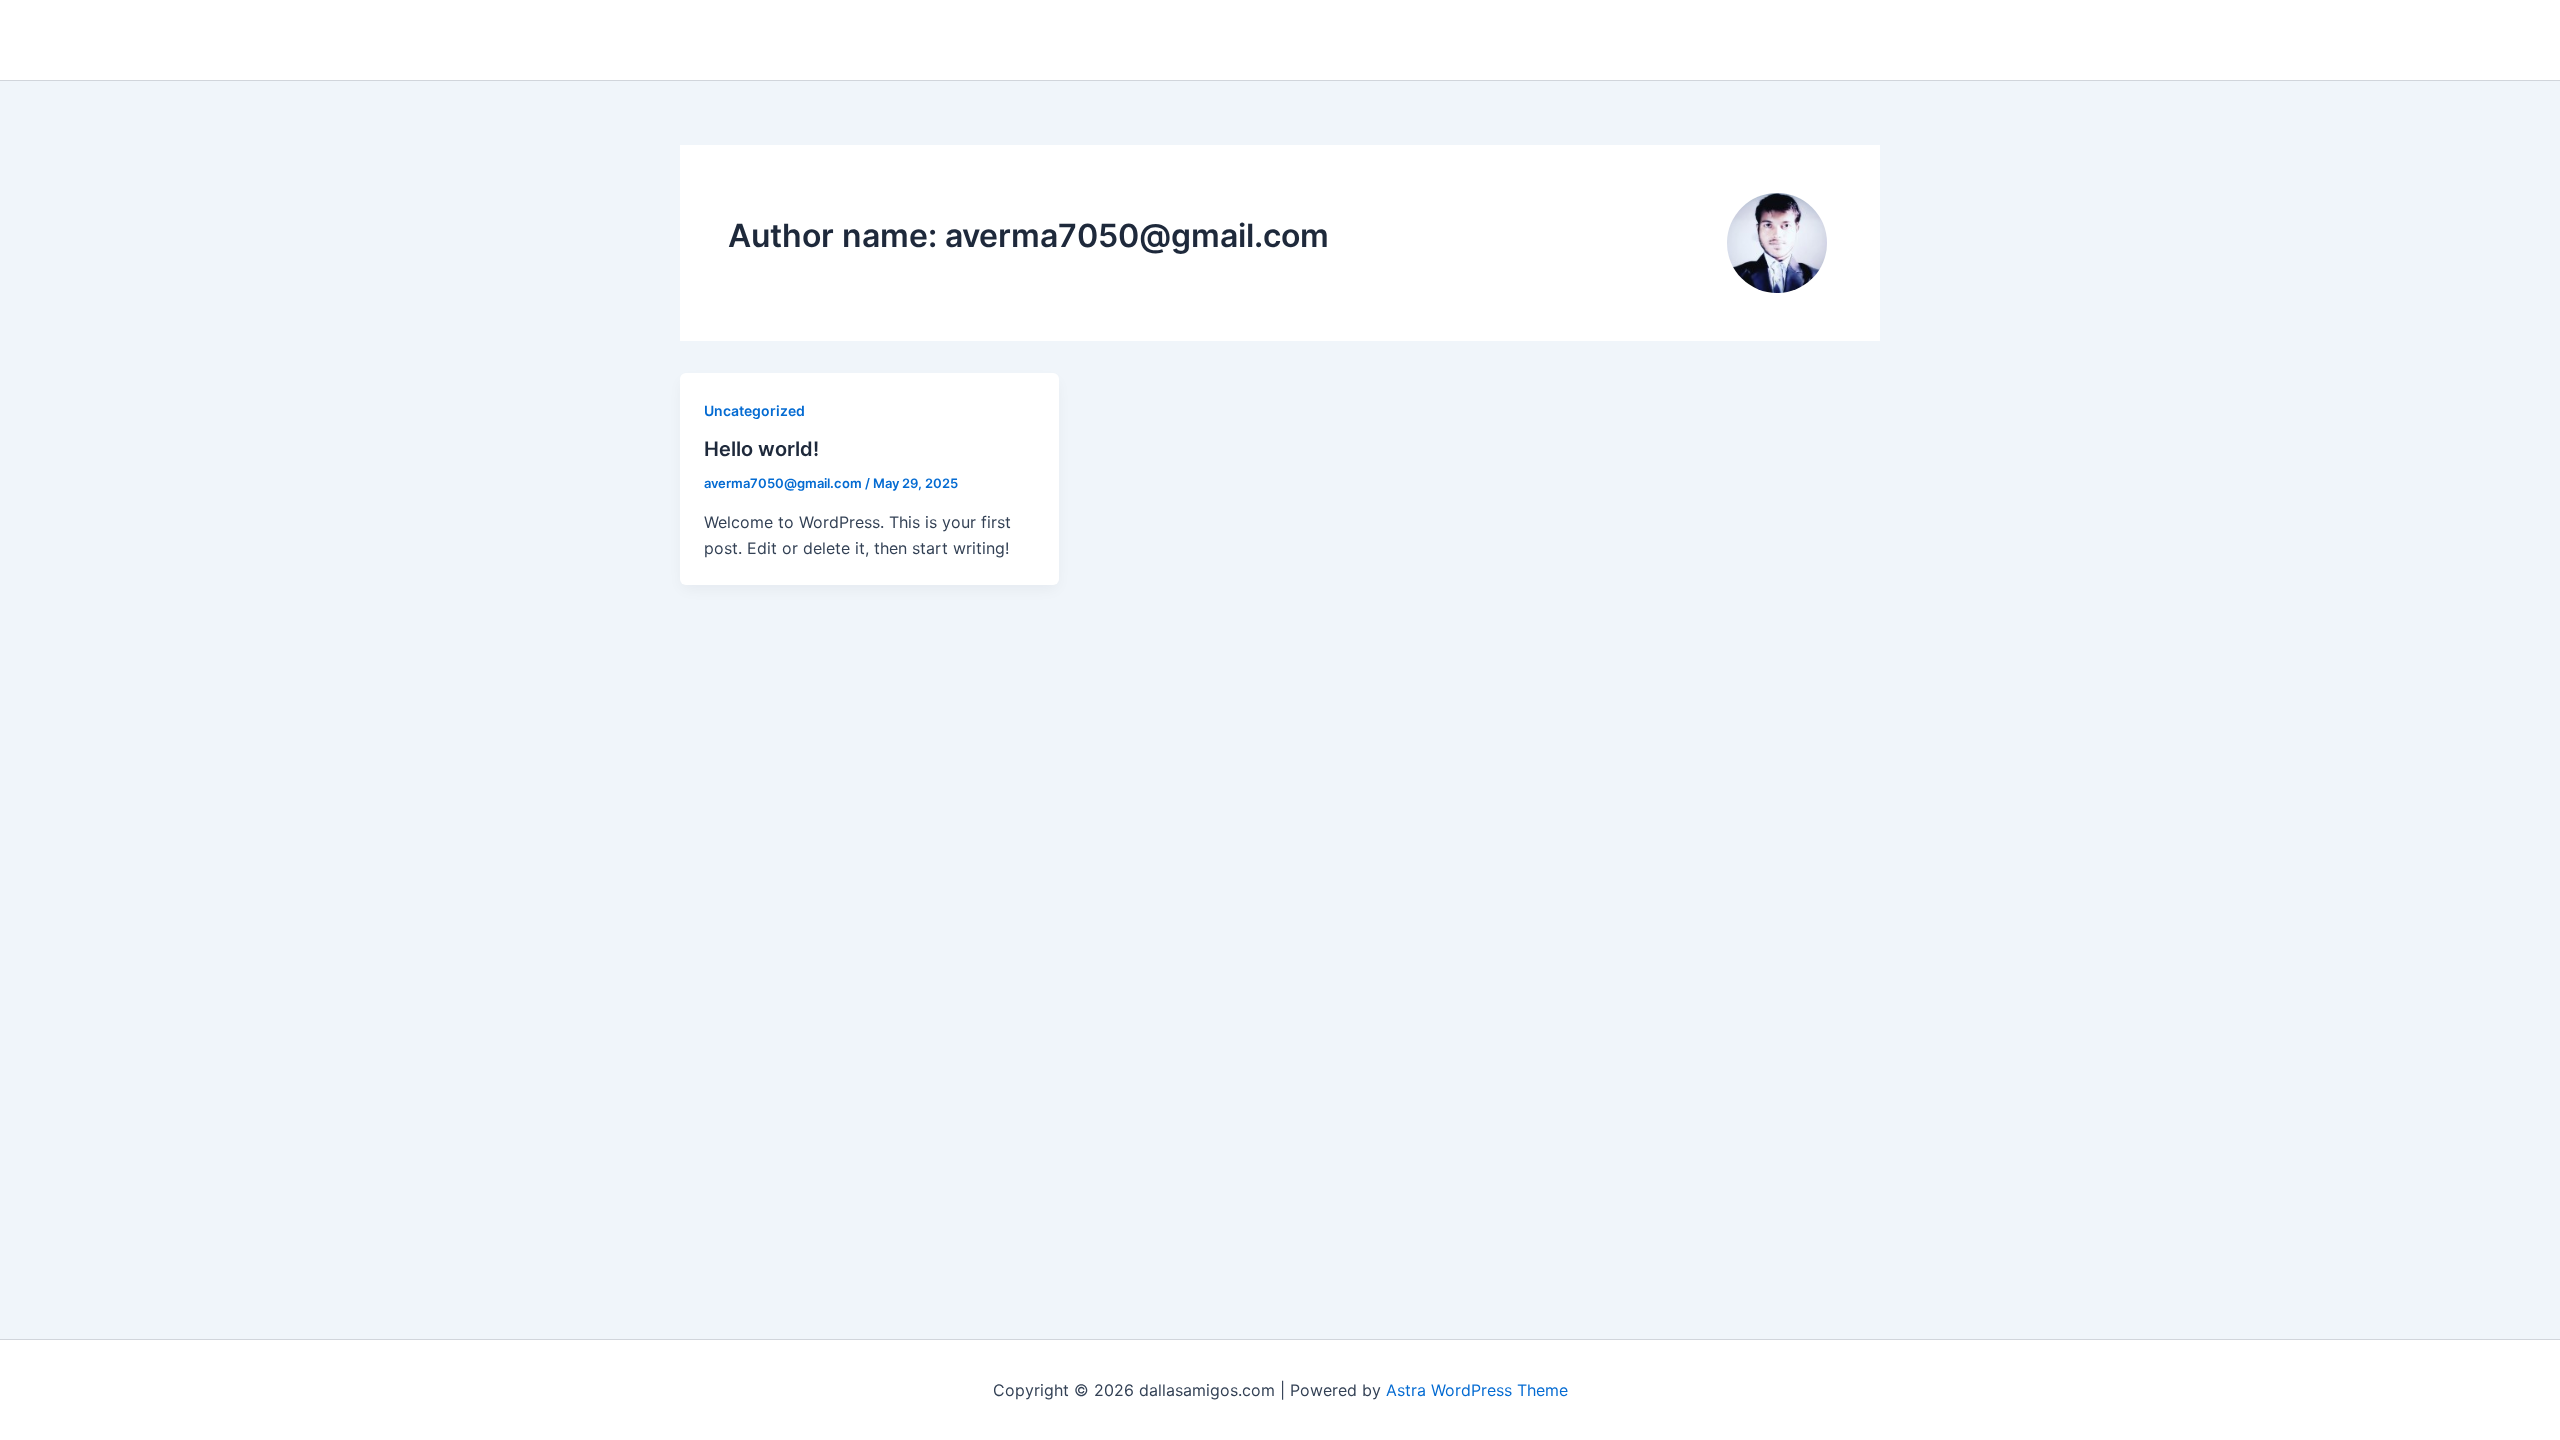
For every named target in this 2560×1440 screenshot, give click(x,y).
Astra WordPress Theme (1477, 1390)
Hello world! (761, 449)
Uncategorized (754, 410)
